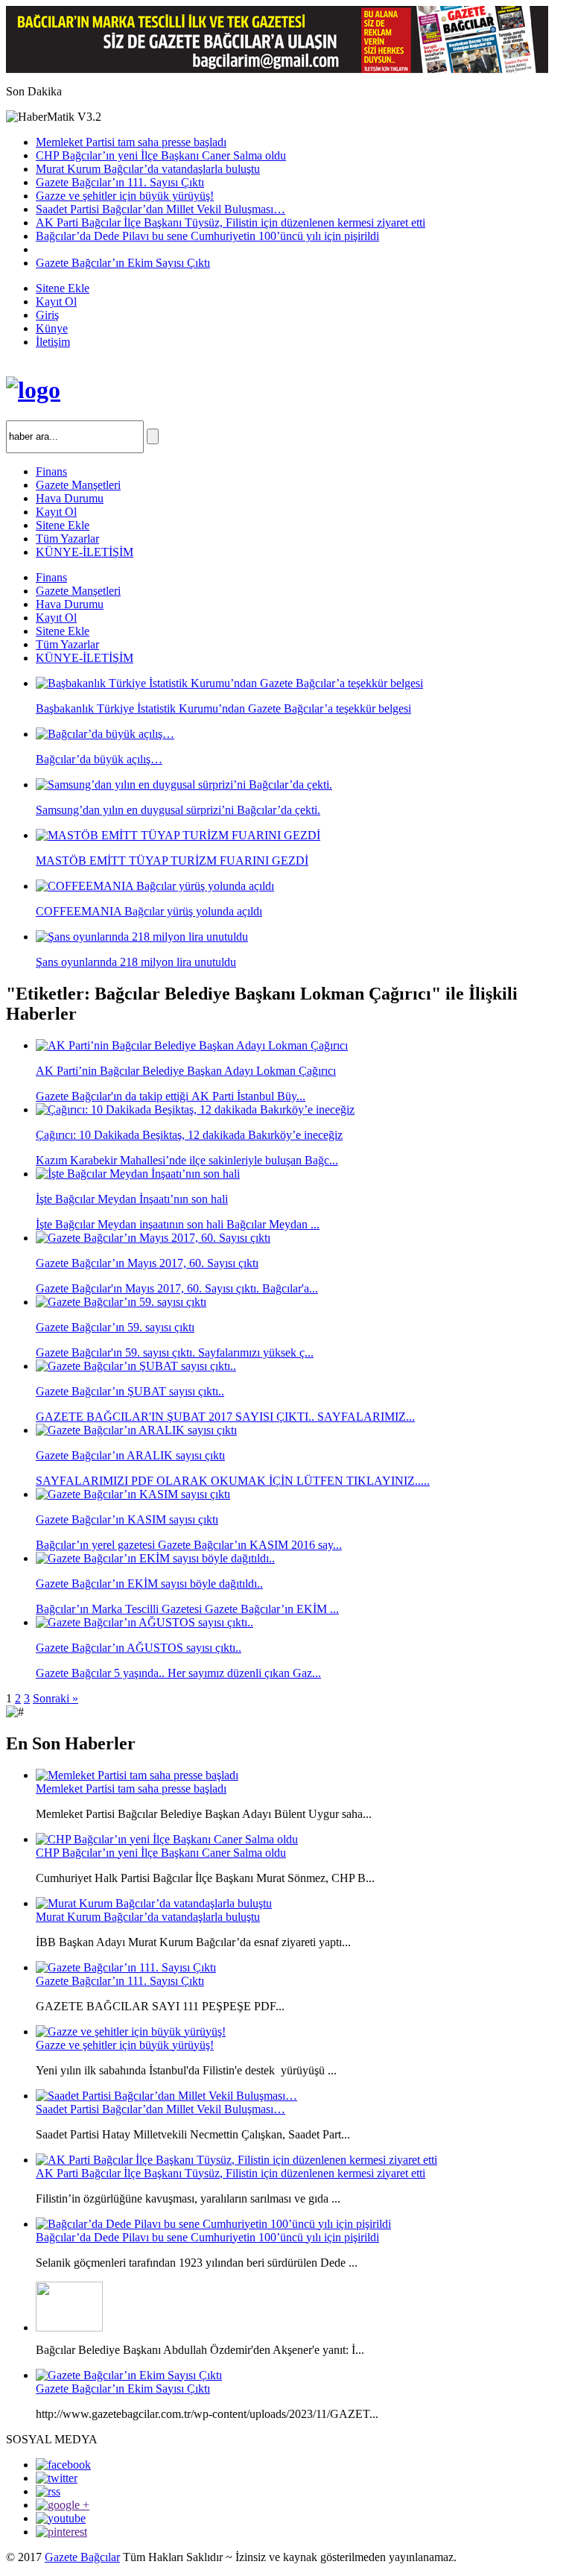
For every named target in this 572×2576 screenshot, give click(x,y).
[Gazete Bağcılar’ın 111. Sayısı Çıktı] (126, 1967)
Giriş (47, 315)
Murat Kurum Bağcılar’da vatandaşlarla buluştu (148, 169)
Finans (51, 471)
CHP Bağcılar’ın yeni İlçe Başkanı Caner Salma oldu (161, 155)
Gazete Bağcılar (82, 2557)
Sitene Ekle (63, 288)
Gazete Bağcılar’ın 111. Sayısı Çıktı (120, 182)
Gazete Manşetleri (78, 485)
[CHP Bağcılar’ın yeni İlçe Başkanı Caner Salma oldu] (167, 1839)
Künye (52, 328)
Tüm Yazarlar (67, 539)
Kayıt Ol (56, 302)
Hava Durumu (70, 498)
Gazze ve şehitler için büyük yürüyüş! (125, 196)
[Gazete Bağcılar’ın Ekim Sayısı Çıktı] (129, 2375)
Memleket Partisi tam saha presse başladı (131, 142)
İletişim (53, 342)
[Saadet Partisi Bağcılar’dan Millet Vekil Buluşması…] (166, 2096)
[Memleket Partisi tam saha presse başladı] (137, 1775)
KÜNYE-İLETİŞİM (85, 552)
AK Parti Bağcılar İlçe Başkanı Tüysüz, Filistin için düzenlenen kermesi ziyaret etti (231, 222)
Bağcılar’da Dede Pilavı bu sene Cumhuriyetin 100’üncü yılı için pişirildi (207, 236)
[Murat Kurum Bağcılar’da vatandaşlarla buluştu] (154, 1903)
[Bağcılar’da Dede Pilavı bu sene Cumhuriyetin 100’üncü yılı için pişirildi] (213, 2224)
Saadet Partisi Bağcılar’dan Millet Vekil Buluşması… (161, 209)
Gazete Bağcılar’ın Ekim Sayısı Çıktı (123, 263)
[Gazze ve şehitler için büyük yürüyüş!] (131, 2032)
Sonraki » (55, 1698)
